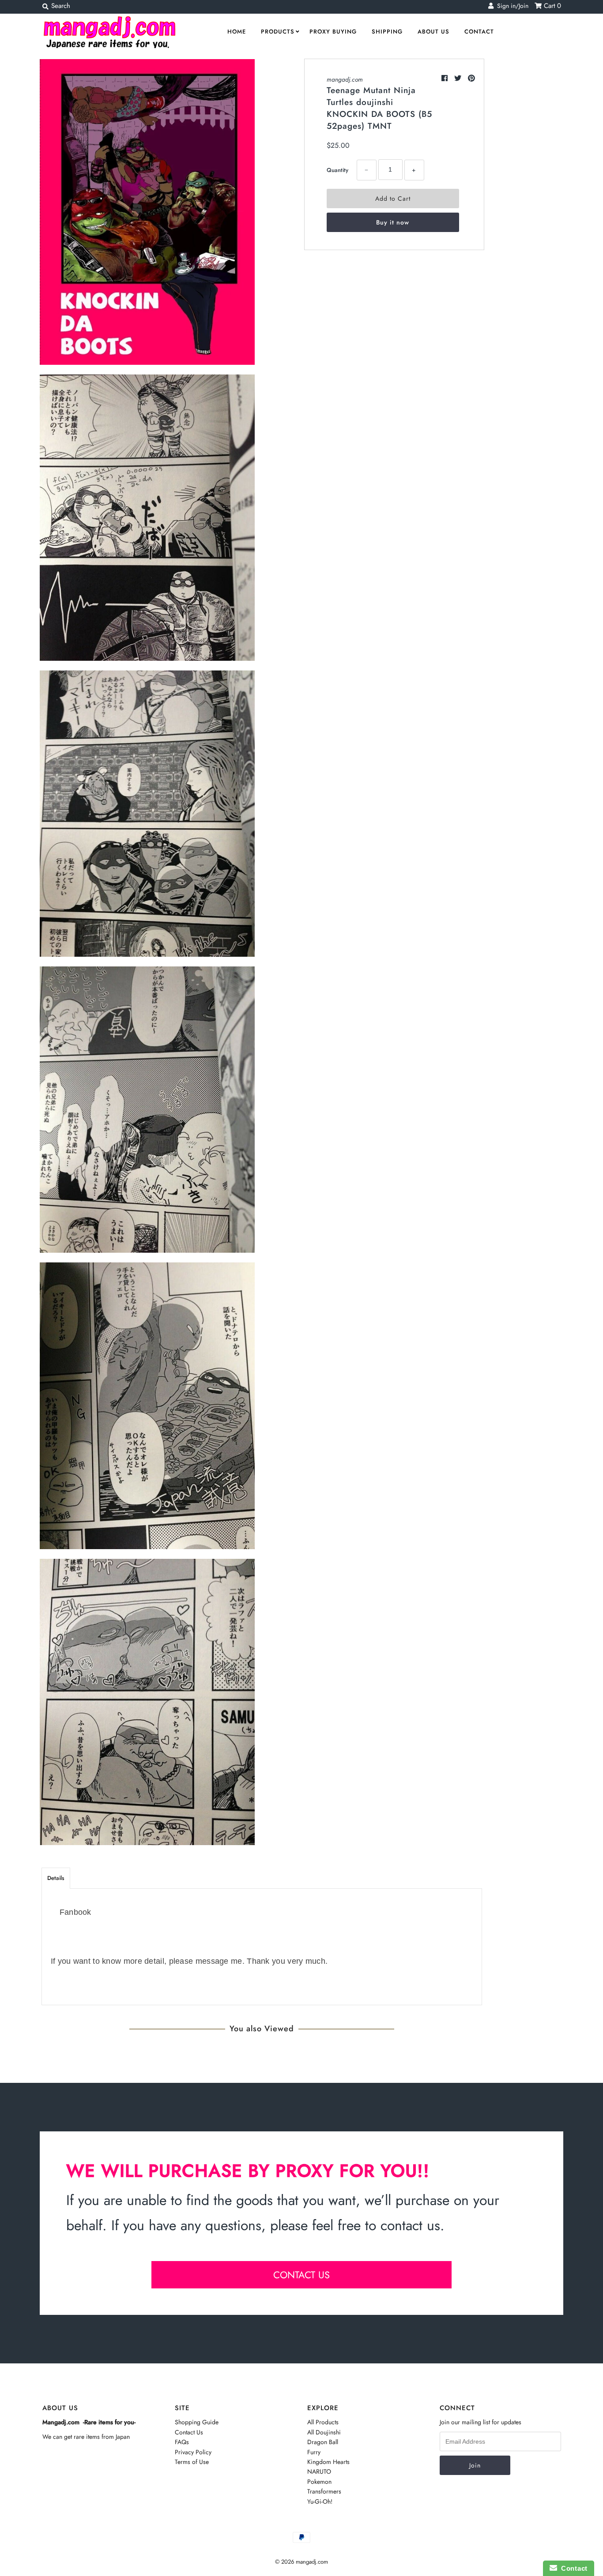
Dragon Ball (323, 2442)
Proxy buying (333, 32)
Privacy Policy (193, 2452)
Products (278, 32)
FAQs (182, 2442)
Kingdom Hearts (328, 2462)
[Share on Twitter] (459, 78)
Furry (314, 2452)
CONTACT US (301, 2275)
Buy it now (393, 222)
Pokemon (319, 2482)
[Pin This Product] (471, 78)
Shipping (387, 32)
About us (433, 32)
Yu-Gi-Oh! (320, 2501)
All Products (323, 2422)
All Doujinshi (324, 2432)
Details (56, 1878)
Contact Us (189, 2432)
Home (237, 32)
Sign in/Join (511, 6)
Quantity (337, 170)
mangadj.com (345, 79)
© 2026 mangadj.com (301, 2562)
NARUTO (319, 2471)
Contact (479, 32)
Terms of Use (192, 2462)
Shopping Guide (197, 2422)
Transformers (324, 2491)
